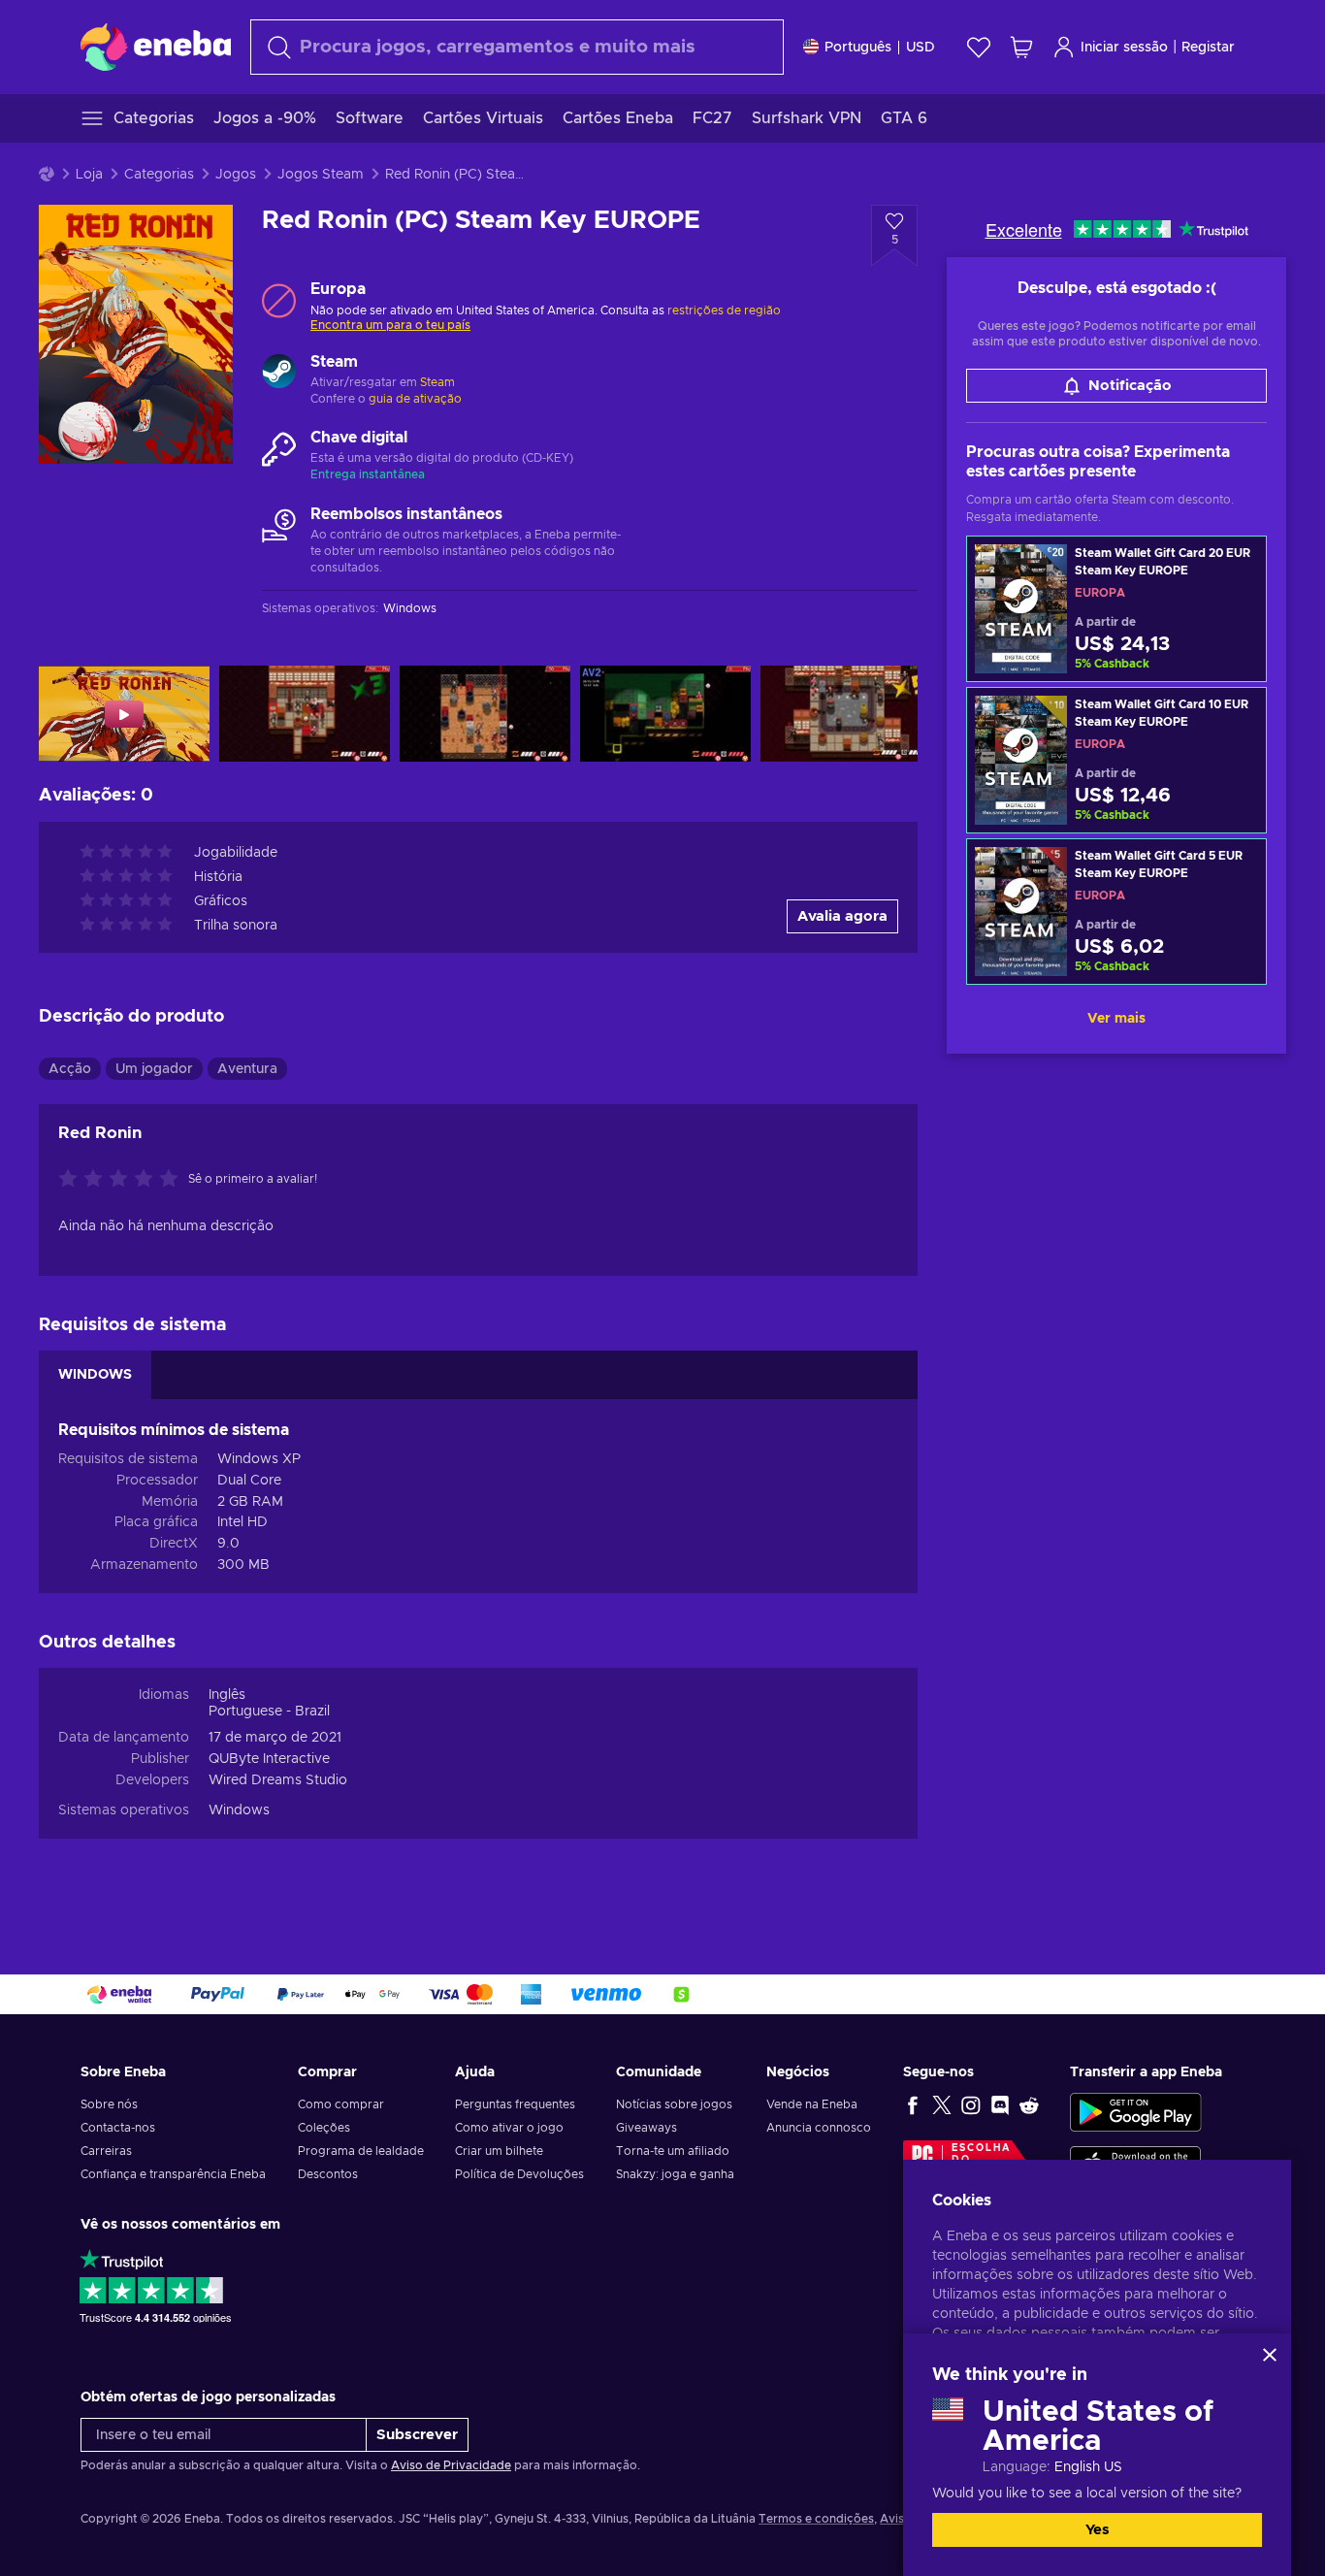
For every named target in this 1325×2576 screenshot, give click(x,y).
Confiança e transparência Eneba (173, 2174)
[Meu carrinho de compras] (1021, 47)
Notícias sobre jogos (674, 2104)
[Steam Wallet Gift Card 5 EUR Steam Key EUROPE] (1116, 912)
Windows (239, 1810)
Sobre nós (109, 2104)
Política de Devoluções (519, 2174)
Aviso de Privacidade (451, 2465)
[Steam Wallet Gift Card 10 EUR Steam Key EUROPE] (1116, 760)
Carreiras (106, 2151)
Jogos (236, 175)
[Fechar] (1270, 2355)
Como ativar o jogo (509, 2128)
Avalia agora (842, 916)
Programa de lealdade (361, 2151)
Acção (70, 1069)
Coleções (324, 2128)
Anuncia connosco (819, 2128)
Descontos (328, 2174)
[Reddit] (1029, 2104)
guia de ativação (415, 399)
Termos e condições (816, 2519)
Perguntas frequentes (515, 2104)
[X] (942, 2104)
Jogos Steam (321, 175)
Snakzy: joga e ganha (675, 2174)
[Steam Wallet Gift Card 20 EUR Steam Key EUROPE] (1116, 609)
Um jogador (154, 1069)
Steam (437, 382)
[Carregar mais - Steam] (279, 374)
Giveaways (646, 2128)
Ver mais (1116, 1019)
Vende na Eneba (812, 2104)
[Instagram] (971, 2104)
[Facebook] (913, 2104)
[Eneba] (156, 47)
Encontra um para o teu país (390, 325)
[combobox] (517, 47)
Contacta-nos (118, 2128)
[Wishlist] (979, 47)
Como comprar (341, 2104)
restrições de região (724, 310)
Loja (89, 175)
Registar (1208, 48)
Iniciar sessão (1124, 48)
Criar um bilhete (499, 2151)
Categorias (159, 175)
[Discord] (1000, 2104)
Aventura (247, 1069)
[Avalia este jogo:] (123, 1180)
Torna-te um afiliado (673, 2151)
